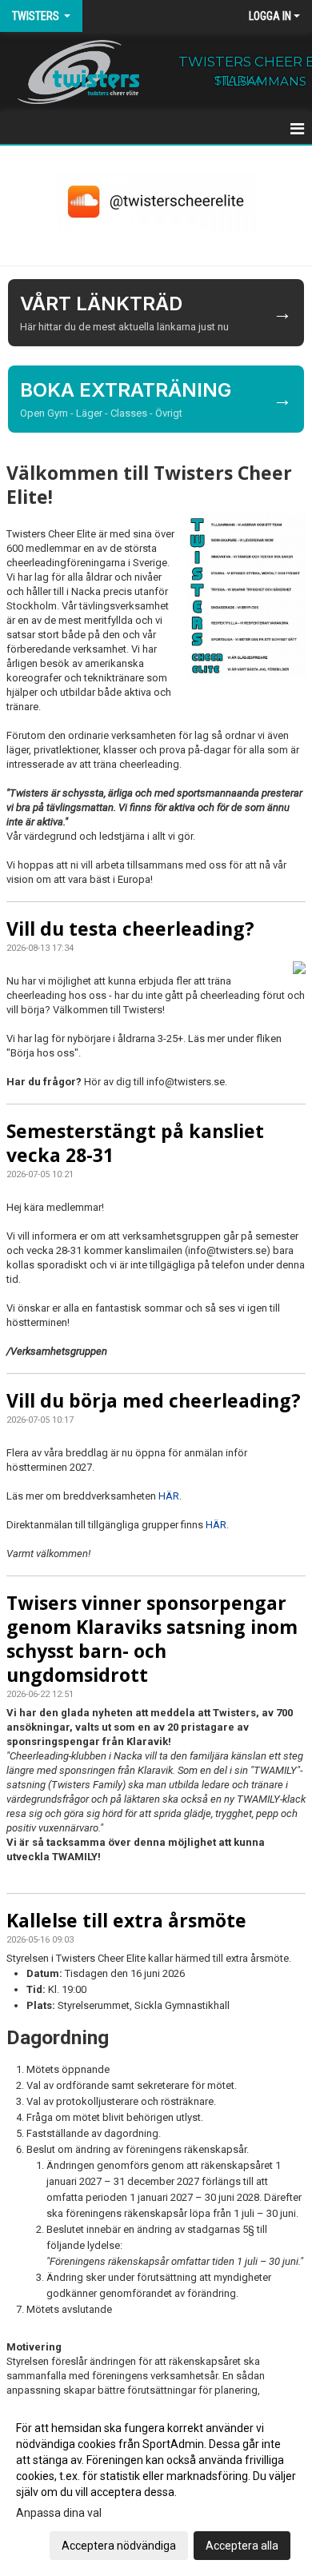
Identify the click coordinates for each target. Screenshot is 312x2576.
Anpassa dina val (59, 2513)
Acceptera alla (242, 2546)
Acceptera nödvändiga (119, 2546)
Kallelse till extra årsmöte (126, 1920)
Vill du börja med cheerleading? (154, 1400)
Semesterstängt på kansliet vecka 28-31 (135, 1143)
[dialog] (156, 2486)
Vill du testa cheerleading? (130, 929)
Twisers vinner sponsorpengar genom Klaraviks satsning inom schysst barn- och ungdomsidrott (152, 1639)
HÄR (169, 1496)
